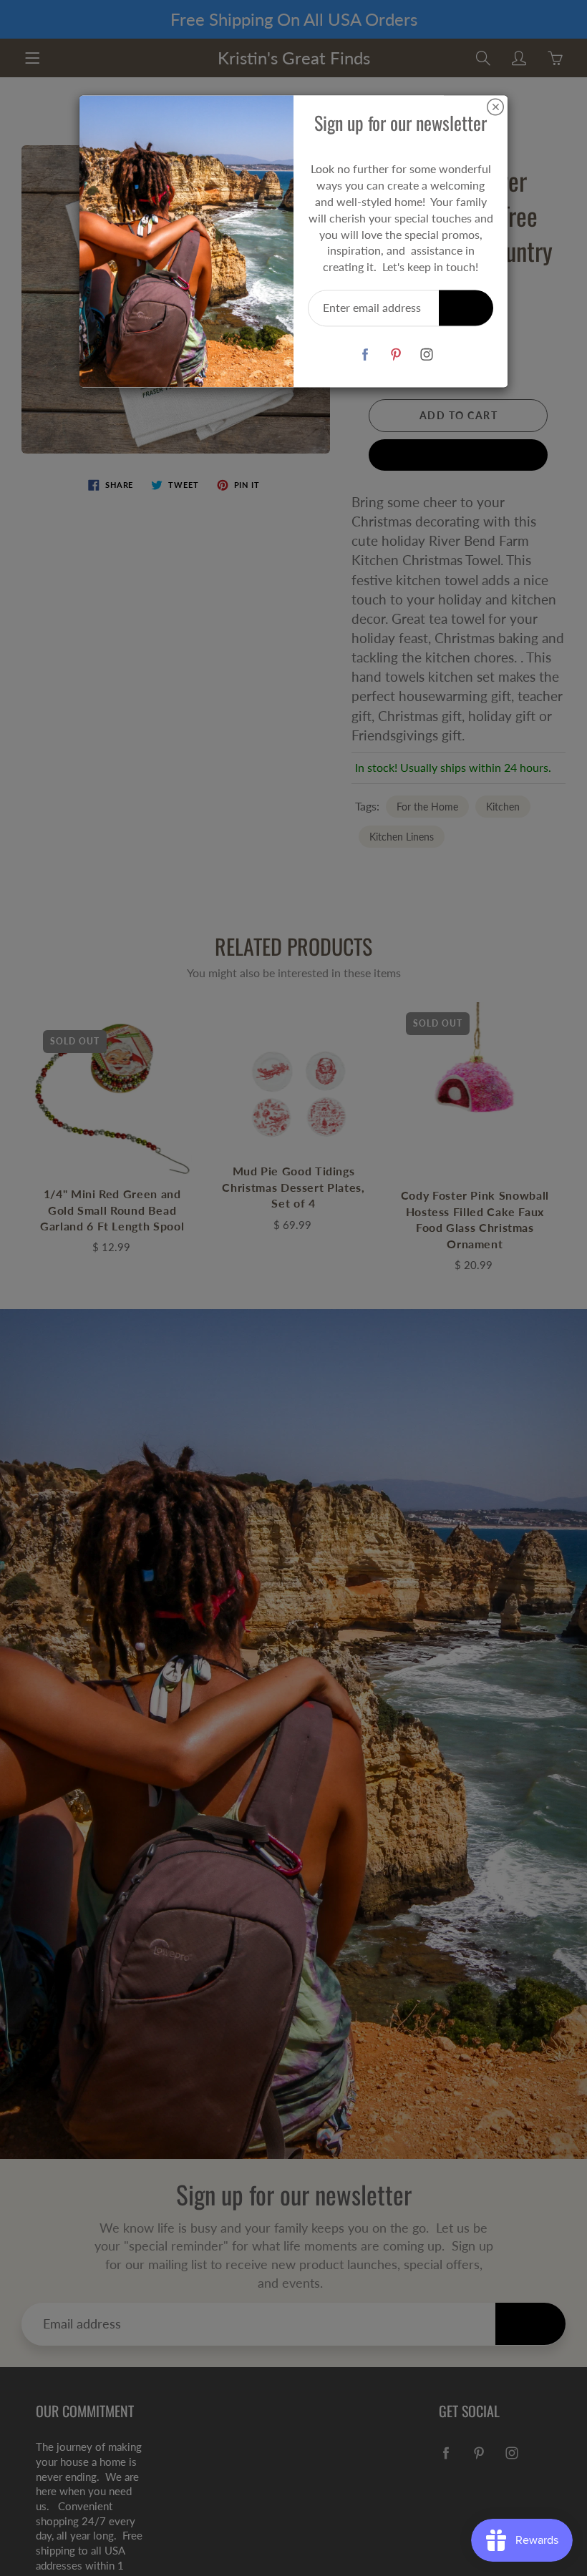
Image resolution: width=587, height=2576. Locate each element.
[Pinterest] (396, 354)
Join (466, 307)
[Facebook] (365, 354)
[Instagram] (426, 354)
